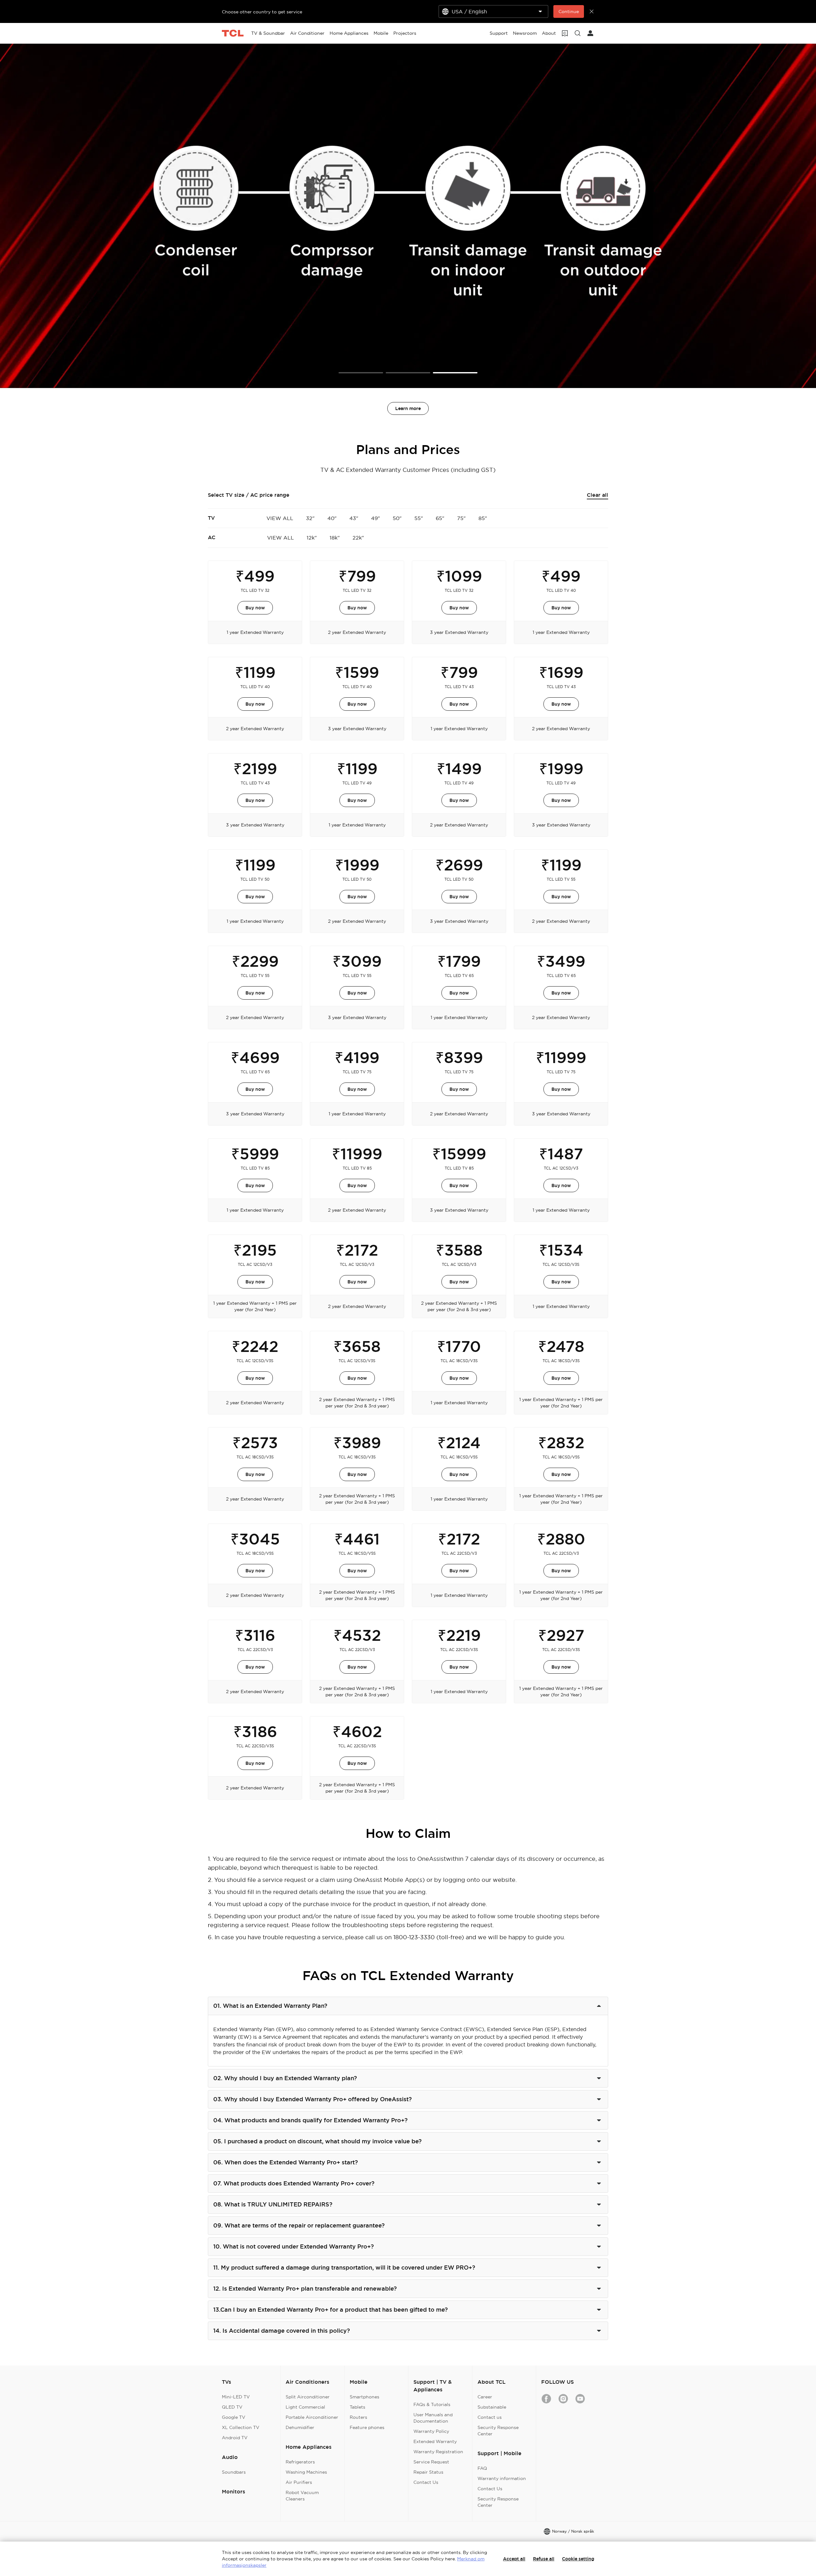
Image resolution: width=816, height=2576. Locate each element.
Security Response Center (498, 2431)
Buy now (255, 608)
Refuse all (544, 2559)
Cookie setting (578, 2559)
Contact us (490, 2417)
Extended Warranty (435, 2441)
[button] (361, 373)
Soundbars (234, 2472)
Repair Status (428, 2472)
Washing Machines (306, 2472)
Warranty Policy (431, 2431)
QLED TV (232, 2407)
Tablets (357, 2407)
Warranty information (502, 2478)
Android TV (235, 2438)
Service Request (431, 2462)
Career (485, 2397)
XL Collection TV (241, 2427)
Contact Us (426, 2482)
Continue (569, 11)
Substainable (492, 2407)
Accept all (514, 2559)
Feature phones (367, 2427)
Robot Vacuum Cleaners (302, 2496)
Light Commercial (305, 2407)
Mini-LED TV (236, 2397)
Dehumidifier (300, 2427)
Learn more (408, 408)
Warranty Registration (438, 2452)
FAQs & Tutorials (432, 2404)
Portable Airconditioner (312, 2417)
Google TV (234, 2417)
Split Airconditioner (308, 2397)
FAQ (482, 2468)
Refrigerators (300, 2462)
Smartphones (364, 2397)
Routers (358, 2417)
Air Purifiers (299, 2482)
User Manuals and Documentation (433, 2418)
